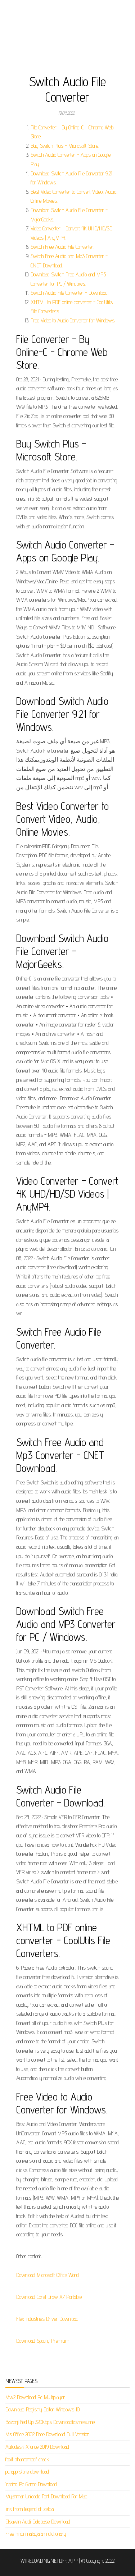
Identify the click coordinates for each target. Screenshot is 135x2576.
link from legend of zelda (30, 2509)
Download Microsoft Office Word (48, 2275)
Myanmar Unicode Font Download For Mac (46, 2496)
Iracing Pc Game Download (31, 2484)
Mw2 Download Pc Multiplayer (35, 2397)
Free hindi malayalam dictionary (36, 2534)
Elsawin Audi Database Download (38, 2522)
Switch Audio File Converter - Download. (69, 293)
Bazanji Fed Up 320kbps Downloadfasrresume (50, 2422)
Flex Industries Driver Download (47, 2319)
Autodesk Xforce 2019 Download (37, 2447)
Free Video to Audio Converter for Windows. (73, 320)
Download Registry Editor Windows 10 (42, 2409)
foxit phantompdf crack (27, 2459)
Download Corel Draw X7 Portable (49, 2297)
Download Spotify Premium (43, 2341)
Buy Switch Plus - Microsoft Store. (65, 146)
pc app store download (27, 2472)
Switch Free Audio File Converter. (62, 247)
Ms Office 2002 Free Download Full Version (47, 2434)
